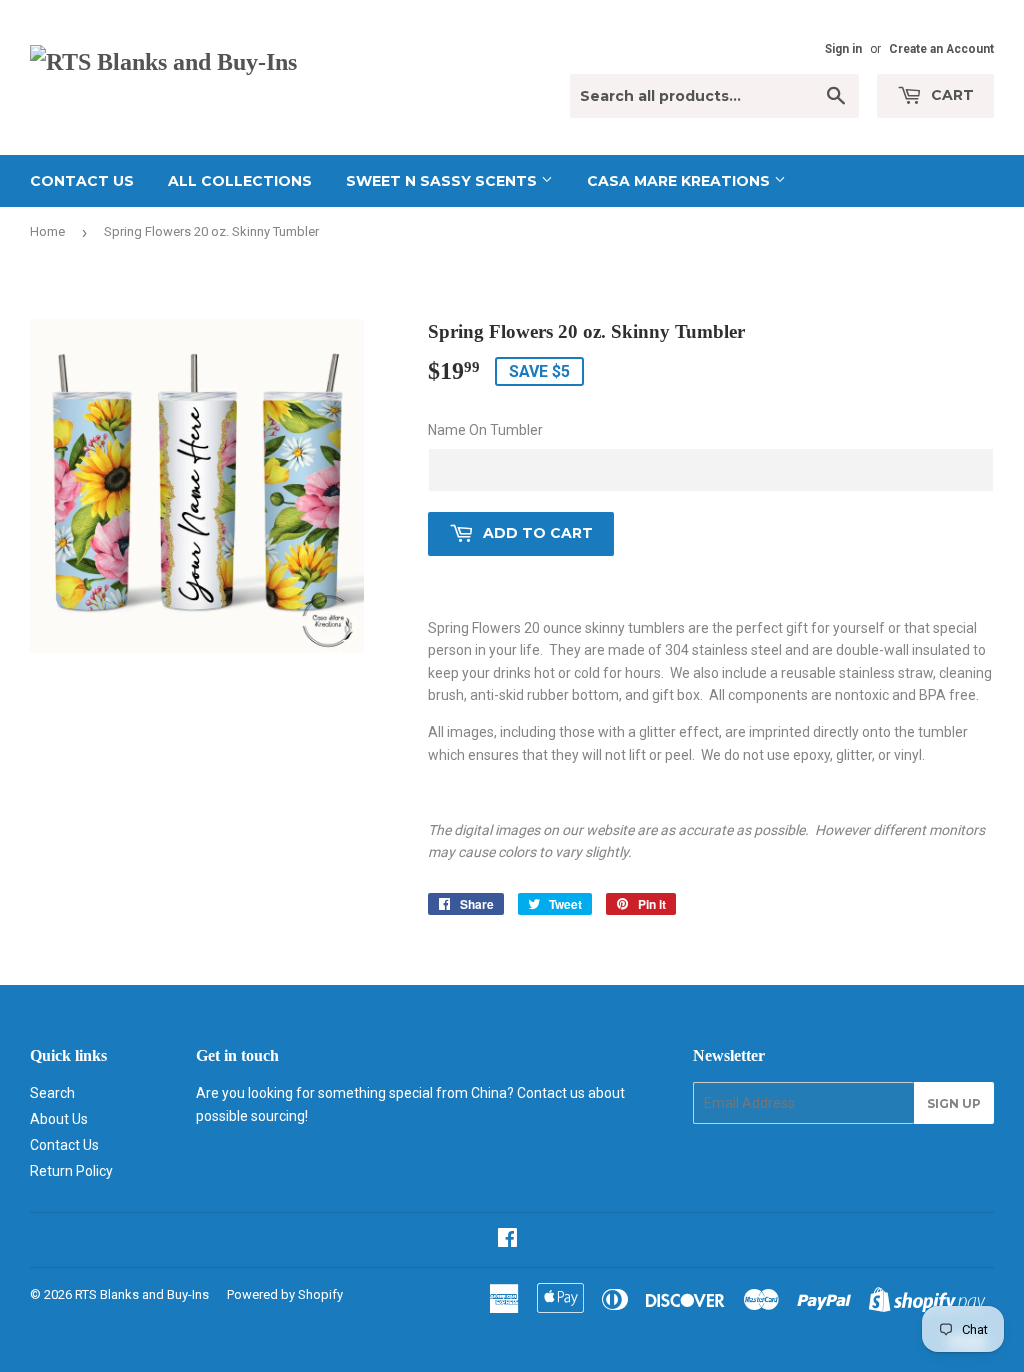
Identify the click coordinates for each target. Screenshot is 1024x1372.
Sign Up (954, 1103)
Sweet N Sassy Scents (443, 181)
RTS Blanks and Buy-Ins (142, 1294)
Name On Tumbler (485, 430)
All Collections (240, 181)
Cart (950, 95)
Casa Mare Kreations (680, 181)
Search (52, 1093)
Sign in (843, 49)
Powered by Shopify (285, 1294)
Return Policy (71, 1171)
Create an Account (941, 49)
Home (47, 231)
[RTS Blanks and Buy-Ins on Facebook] (507, 1240)
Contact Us (82, 181)
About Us (59, 1119)
